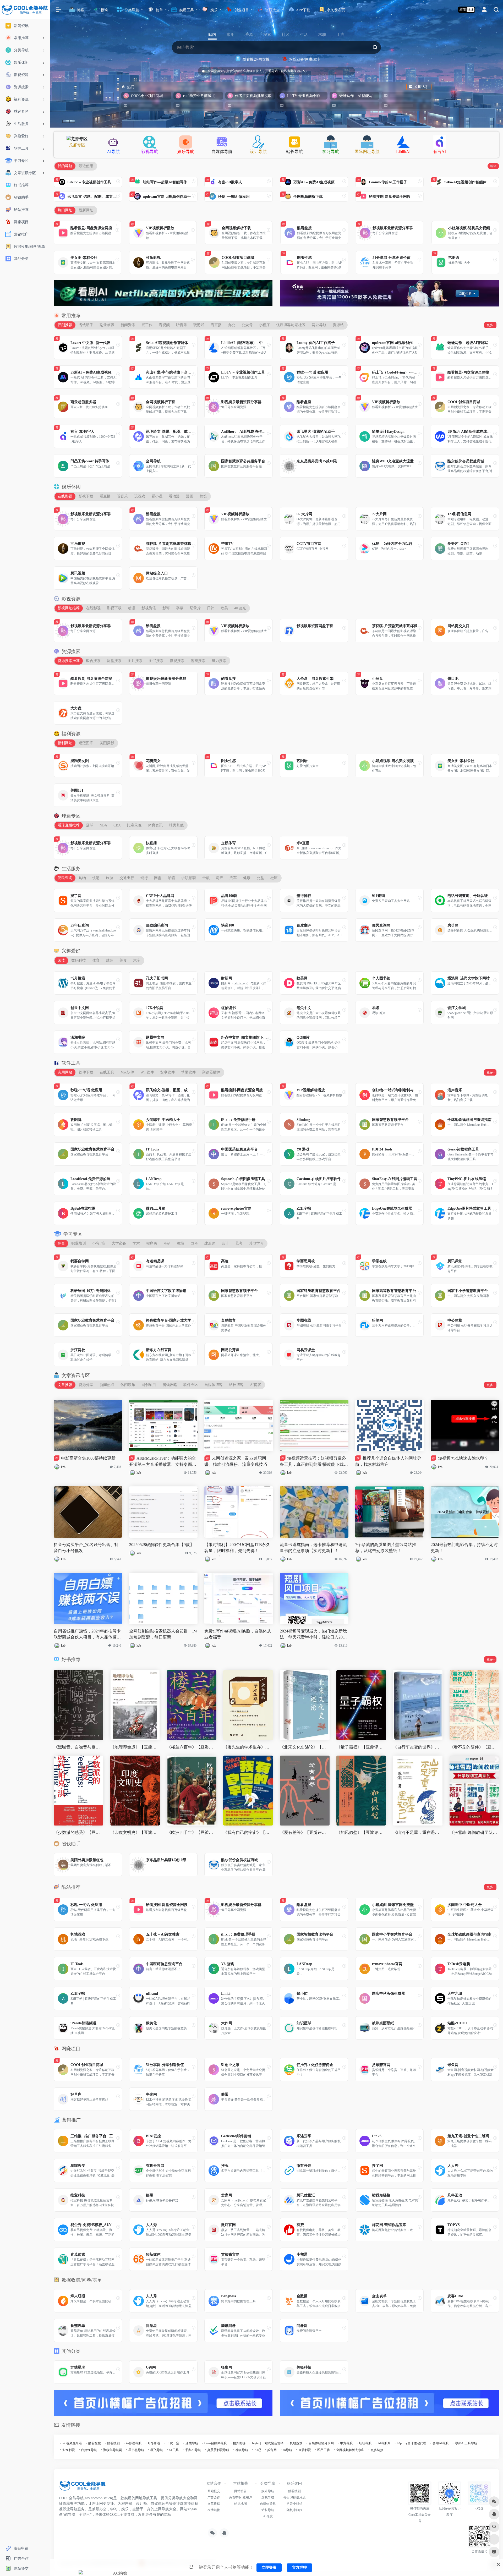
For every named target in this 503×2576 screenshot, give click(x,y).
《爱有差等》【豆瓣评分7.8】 (305, 1832)
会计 (225, 1243)
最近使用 (86, 166)
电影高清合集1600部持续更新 (85, 1458)
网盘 (158, 878)
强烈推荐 (65, 325)
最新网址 (86, 210)
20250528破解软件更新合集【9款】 (162, 1545)
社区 (274, 878)
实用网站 (65, 1072)
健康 (247, 878)
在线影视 (65, 496)
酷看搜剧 (113, 2443)
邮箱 (171, 878)
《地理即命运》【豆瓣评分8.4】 (135, 1747)
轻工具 (174, 2450)
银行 (144, 878)
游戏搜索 (198, 661)
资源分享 (86, 1385)
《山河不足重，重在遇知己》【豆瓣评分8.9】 (418, 1832)
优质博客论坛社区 (291, 325)
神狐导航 (242, 2450)
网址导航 (319, 325)
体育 (96, 960)
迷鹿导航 (192, 2443)
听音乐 (182, 325)
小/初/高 (99, 1243)
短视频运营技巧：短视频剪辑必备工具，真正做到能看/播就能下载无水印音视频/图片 (314, 1462)
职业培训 (79, 1243)
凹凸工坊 (324, 2450)
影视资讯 (149, 608)
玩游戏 (199, 325)
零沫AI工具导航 (466, 2443)
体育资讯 (155, 825)
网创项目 (149, 1385)
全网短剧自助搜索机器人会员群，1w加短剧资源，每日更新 (163, 1634)
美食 (123, 960)
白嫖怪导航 (89, 2450)
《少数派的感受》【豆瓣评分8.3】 (78, 1832)
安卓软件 (167, 1072)
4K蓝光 (240, 608)
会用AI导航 (441, 2443)
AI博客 (256, 1385)
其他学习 (256, 1243)
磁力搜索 (219, 661)
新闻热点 (107, 1385)
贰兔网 (272, 2450)
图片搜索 (135, 661)
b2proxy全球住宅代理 (412, 2443)
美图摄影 (107, 743)
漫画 (190, 496)
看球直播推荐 (69, 825)
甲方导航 (346, 2443)
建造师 (210, 1243)
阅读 (61, 960)
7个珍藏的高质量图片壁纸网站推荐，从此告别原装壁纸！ (386, 1548)
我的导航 (65, 166)
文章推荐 (65, 1385)
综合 (61, 1243)
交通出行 (127, 878)
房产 (220, 878)
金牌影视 (305, 2450)
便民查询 (65, 878)
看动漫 (174, 496)
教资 (181, 1243)
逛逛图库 (86, 743)
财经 (110, 960)
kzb (63, 1467)
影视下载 (86, 496)
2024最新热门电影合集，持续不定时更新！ (464, 1548)
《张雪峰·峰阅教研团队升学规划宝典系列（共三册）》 (474, 1832)
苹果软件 (188, 1072)
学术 (136, 1243)
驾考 (194, 1243)
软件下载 (86, 1072)
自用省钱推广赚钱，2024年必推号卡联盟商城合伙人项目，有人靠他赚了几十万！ (87, 1635)
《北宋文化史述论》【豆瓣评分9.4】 (305, 1747)
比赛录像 (134, 825)
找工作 (147, 325)
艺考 (239, 1243)
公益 (260, 878)
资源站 (338, 325)
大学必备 (119, 1243)
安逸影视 (69, 2450)
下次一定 (173, 2443)
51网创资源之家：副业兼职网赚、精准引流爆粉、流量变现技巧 (236, 1461)
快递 (96, 878)
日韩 (211, 608)
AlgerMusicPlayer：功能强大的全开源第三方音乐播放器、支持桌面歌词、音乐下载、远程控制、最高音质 (163, 1462)
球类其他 (176, 825)
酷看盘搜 (95, 2443)
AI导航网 (384, 2443)
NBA (103, 825)
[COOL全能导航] (83, 2488)
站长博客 (236, 1385)
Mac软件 (127, 1072)
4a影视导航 (134, 2443)
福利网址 (65, 743)
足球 (90, 825)
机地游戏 (296, 2443)
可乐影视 (154, 2443)
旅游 (110, 878)
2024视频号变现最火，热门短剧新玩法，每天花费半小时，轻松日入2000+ (313, 1635)
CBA (117, 825)
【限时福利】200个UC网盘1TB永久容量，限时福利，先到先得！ (237, 1548)
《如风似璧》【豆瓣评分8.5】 (361, 1832)
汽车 (233, 878)
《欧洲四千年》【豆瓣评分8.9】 (192, 1832)
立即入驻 (422, 87)
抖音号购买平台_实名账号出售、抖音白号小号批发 (86, 1548)
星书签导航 (136, 2450)
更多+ (491, 325)
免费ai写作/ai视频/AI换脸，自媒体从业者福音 (238, 1634)
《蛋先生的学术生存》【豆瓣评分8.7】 (248, 1747)
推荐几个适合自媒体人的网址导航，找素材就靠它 (388, 1461)
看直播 (216, 325)
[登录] (484, 10)
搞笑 (203, 496)
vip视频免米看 (72, 2443)
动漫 (132, 608)
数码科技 (79, 960)
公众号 (247, 325)
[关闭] (349, 71)
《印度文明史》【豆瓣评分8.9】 (135, 1832)
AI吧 (258, 2450)
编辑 (493, 166)
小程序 (264, 325)
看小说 (157, 496)
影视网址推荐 (69, 608)
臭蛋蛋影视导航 (218, 2450)
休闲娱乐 (128, 1385)
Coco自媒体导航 (215, 2443)
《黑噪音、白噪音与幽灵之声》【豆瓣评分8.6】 (78, 1747)
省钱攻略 (170, 1385)
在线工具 (107, 1072)
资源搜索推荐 (69, 661)
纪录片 (195, 608)
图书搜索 (156, 661)
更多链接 (377, 2450)
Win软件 (147, 1072)
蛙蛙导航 (365, 2443)
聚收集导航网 (113, 2450)
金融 (206, 878)
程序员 (152, 1243)
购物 (82, 878)
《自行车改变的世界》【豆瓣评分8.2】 (418, 1747)
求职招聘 (189, 878)
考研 (167, 1243)
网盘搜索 (114, 661)
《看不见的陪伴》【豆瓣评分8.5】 (474, 1747)
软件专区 (191, 1385)
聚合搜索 (93, 661)
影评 (166, 608)
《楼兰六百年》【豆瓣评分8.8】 (192, 1747)
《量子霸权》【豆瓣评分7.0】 (361, 1747)
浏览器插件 (211, 1072)
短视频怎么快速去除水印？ (460, 1458)
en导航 (288, 2450)
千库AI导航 (193, 2450)
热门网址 (65, 210)
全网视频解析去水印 (350, 2450)
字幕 (180, 608)
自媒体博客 (214, 1385)
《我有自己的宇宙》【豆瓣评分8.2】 (248, 1832)
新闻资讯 (128, 325)
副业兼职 (107, 325)
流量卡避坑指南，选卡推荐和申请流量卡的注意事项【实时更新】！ (313, 1548)
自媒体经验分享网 (321, 2443)
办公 (232, 325)
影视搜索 (177, 661)
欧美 (224, 608)
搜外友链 (239, 2443)
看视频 (164, 325)
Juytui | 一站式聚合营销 (268, 2443)
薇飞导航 (157, 2450)
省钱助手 (86, 325)
